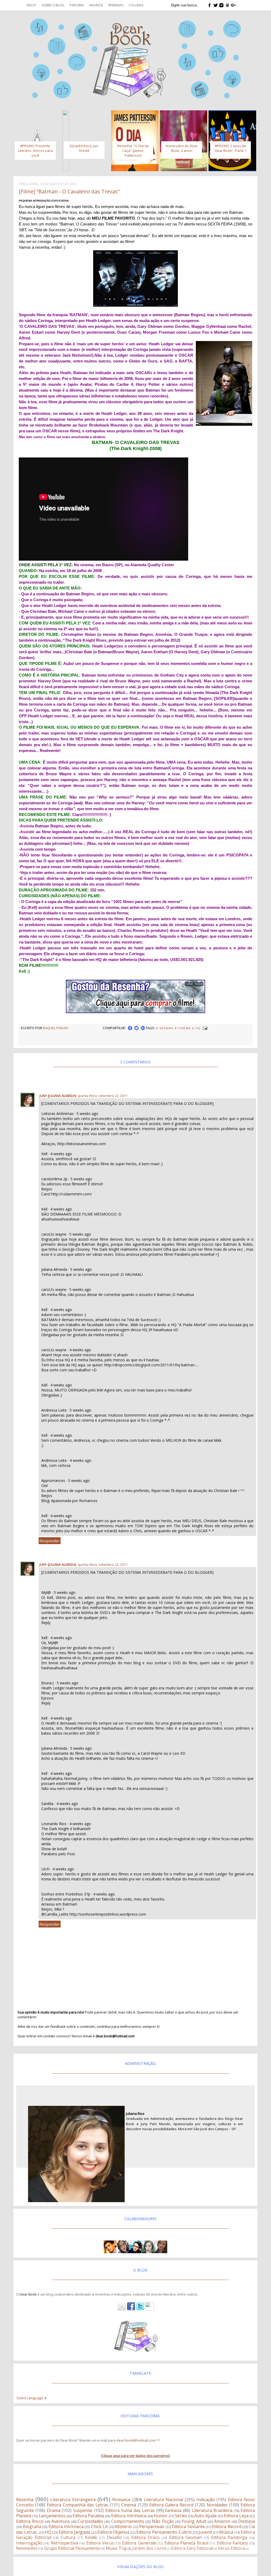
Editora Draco (145, 2537)
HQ (48, 2532)
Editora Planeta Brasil (186, 2543)
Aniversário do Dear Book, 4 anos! (182, 148)
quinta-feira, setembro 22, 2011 (103, 1096)
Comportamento (128, 2521)
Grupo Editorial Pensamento (72, 2548)
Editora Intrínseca (66, 2527)
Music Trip (116, 2548)
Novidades (217, 2505)
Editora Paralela (88, 2516)
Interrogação (29, 2543)
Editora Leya (236, 2516)
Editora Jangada (74, 2532)
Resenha (25, 2500)
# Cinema (183, 1028)
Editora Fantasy (232, 2543)
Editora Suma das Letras (130, 2510)
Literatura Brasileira (212, 2510)
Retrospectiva (64, 2543)
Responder (50, 1541)
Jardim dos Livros (149, 2548)
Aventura (60, 2521)
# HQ (196, 1028)
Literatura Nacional (163, 2500)
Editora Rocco (30, 2521)
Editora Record (227, 2527)
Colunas (136, 5)
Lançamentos (52, 2516)
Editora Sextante (188, 2527)
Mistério (123, 2527)
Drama (54, 2510)
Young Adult (194, 2521)
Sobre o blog (53, 5)
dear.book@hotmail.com (136, 2440)
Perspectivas (152, 2527)
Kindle (91, 2537)
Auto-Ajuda (205, 2516)
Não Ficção (163, 2521)
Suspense (83, 2510)
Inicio (31, 5)
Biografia (32, 2527)
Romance (121, 2500)
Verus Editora (231, 2548)
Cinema (129, 2505)
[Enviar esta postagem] (205, 1028)
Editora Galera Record (171, 2505)
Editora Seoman (185, 2537)
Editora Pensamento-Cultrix (164, 2532)
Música (226, 2532)
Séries (181, 2516)
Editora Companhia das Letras (78, 2505)
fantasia (173, 2510)
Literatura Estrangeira (73, 2500)
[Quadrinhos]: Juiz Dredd (84, 148)
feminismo (27, 2548)
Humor (161, 2516)
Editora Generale (139, 2543)
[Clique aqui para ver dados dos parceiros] (135, 2456)
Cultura (68, 2537)
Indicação (206, 2500)
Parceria (77, 5)
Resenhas (116, 5)
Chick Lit (99, 2527)
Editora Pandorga (229, 2537)
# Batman (165, 1028)
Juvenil (205, 2532)
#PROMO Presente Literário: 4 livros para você (35, 151)
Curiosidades (90, 2521)
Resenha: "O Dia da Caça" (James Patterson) (133, 151)
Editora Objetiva (113, 2532)
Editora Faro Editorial (192, 2548)
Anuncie (96, 5)
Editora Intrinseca (129, 2516)
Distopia (247, 2521)
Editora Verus (100, 2543)
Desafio (114, 2537)
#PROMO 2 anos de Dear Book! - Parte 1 (231, 148)
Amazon (222, 2521)
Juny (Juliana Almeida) (58, 1096)
